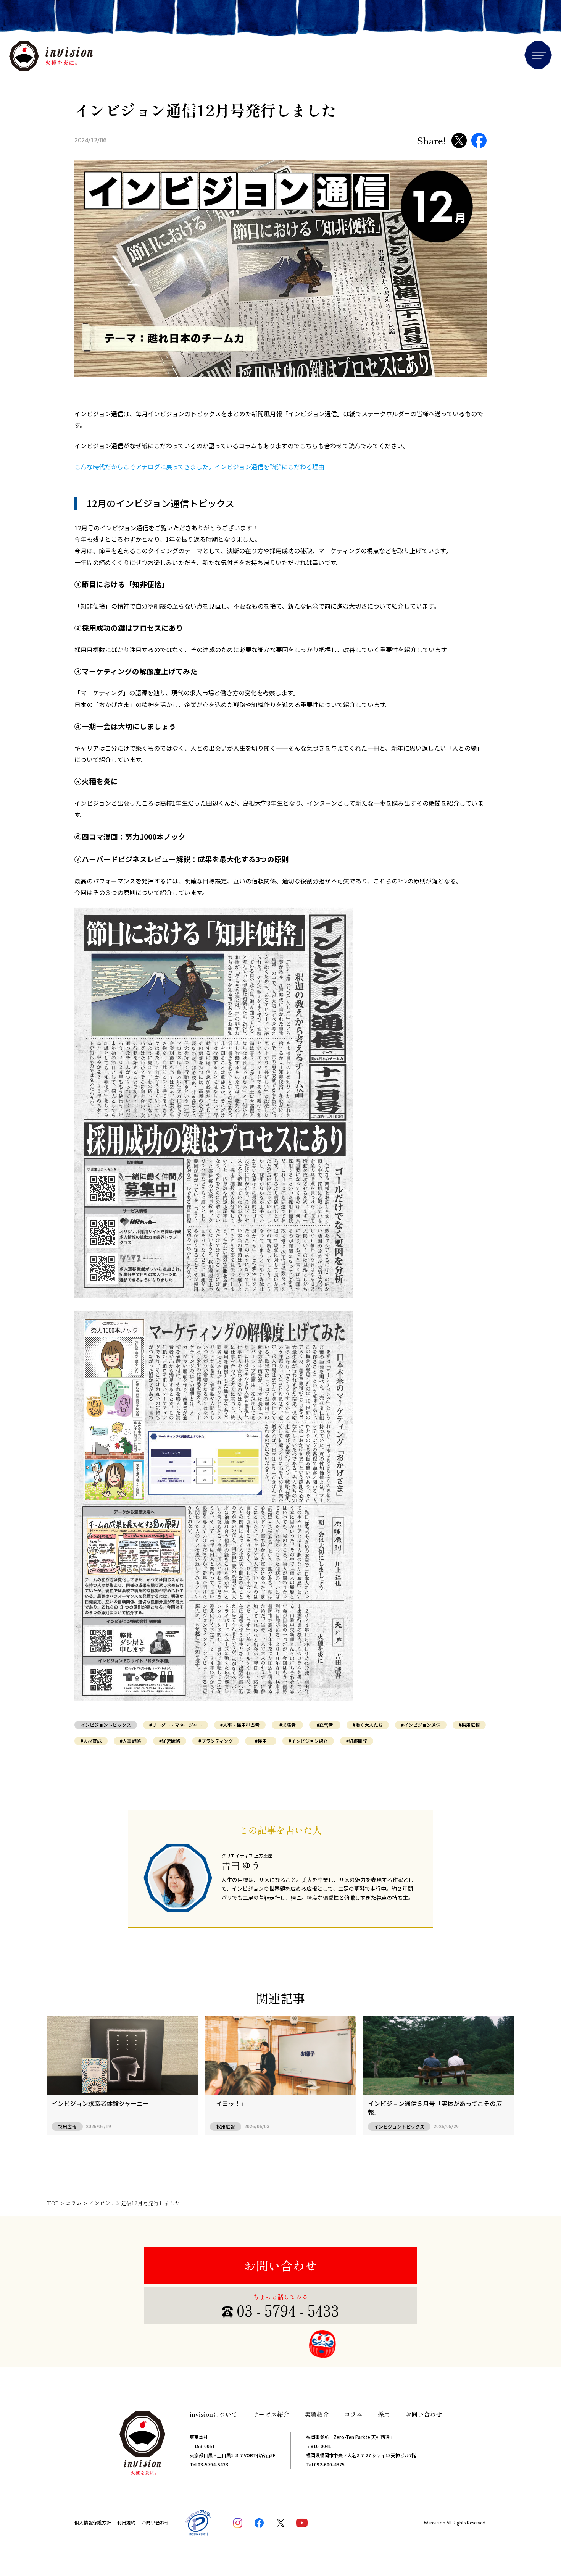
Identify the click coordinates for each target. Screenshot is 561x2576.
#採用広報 (469, 1725)
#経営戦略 (170, 1741)
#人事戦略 (130, 1741)
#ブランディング (216, 1741)
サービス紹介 (271, 2414)
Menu (538, 55)
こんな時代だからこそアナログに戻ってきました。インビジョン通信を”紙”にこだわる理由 (199, 467)
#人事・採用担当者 (240, 1725)
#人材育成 (91, 1741)
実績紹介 (317, 2414)
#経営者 (325, 1725)
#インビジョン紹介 (308, 1741)
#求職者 (288, 1725)
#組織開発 (357, 1741)
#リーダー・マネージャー (176, 1725)
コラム (353, 2414)
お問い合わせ (280, 2265)
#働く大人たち (368, 1725)
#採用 (261, 1741)
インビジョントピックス (106, 1725)
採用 (384, 2414)
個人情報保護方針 (93, 2522)
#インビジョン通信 (421, 1725)
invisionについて (214, 2414)
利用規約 (126, 2522)
